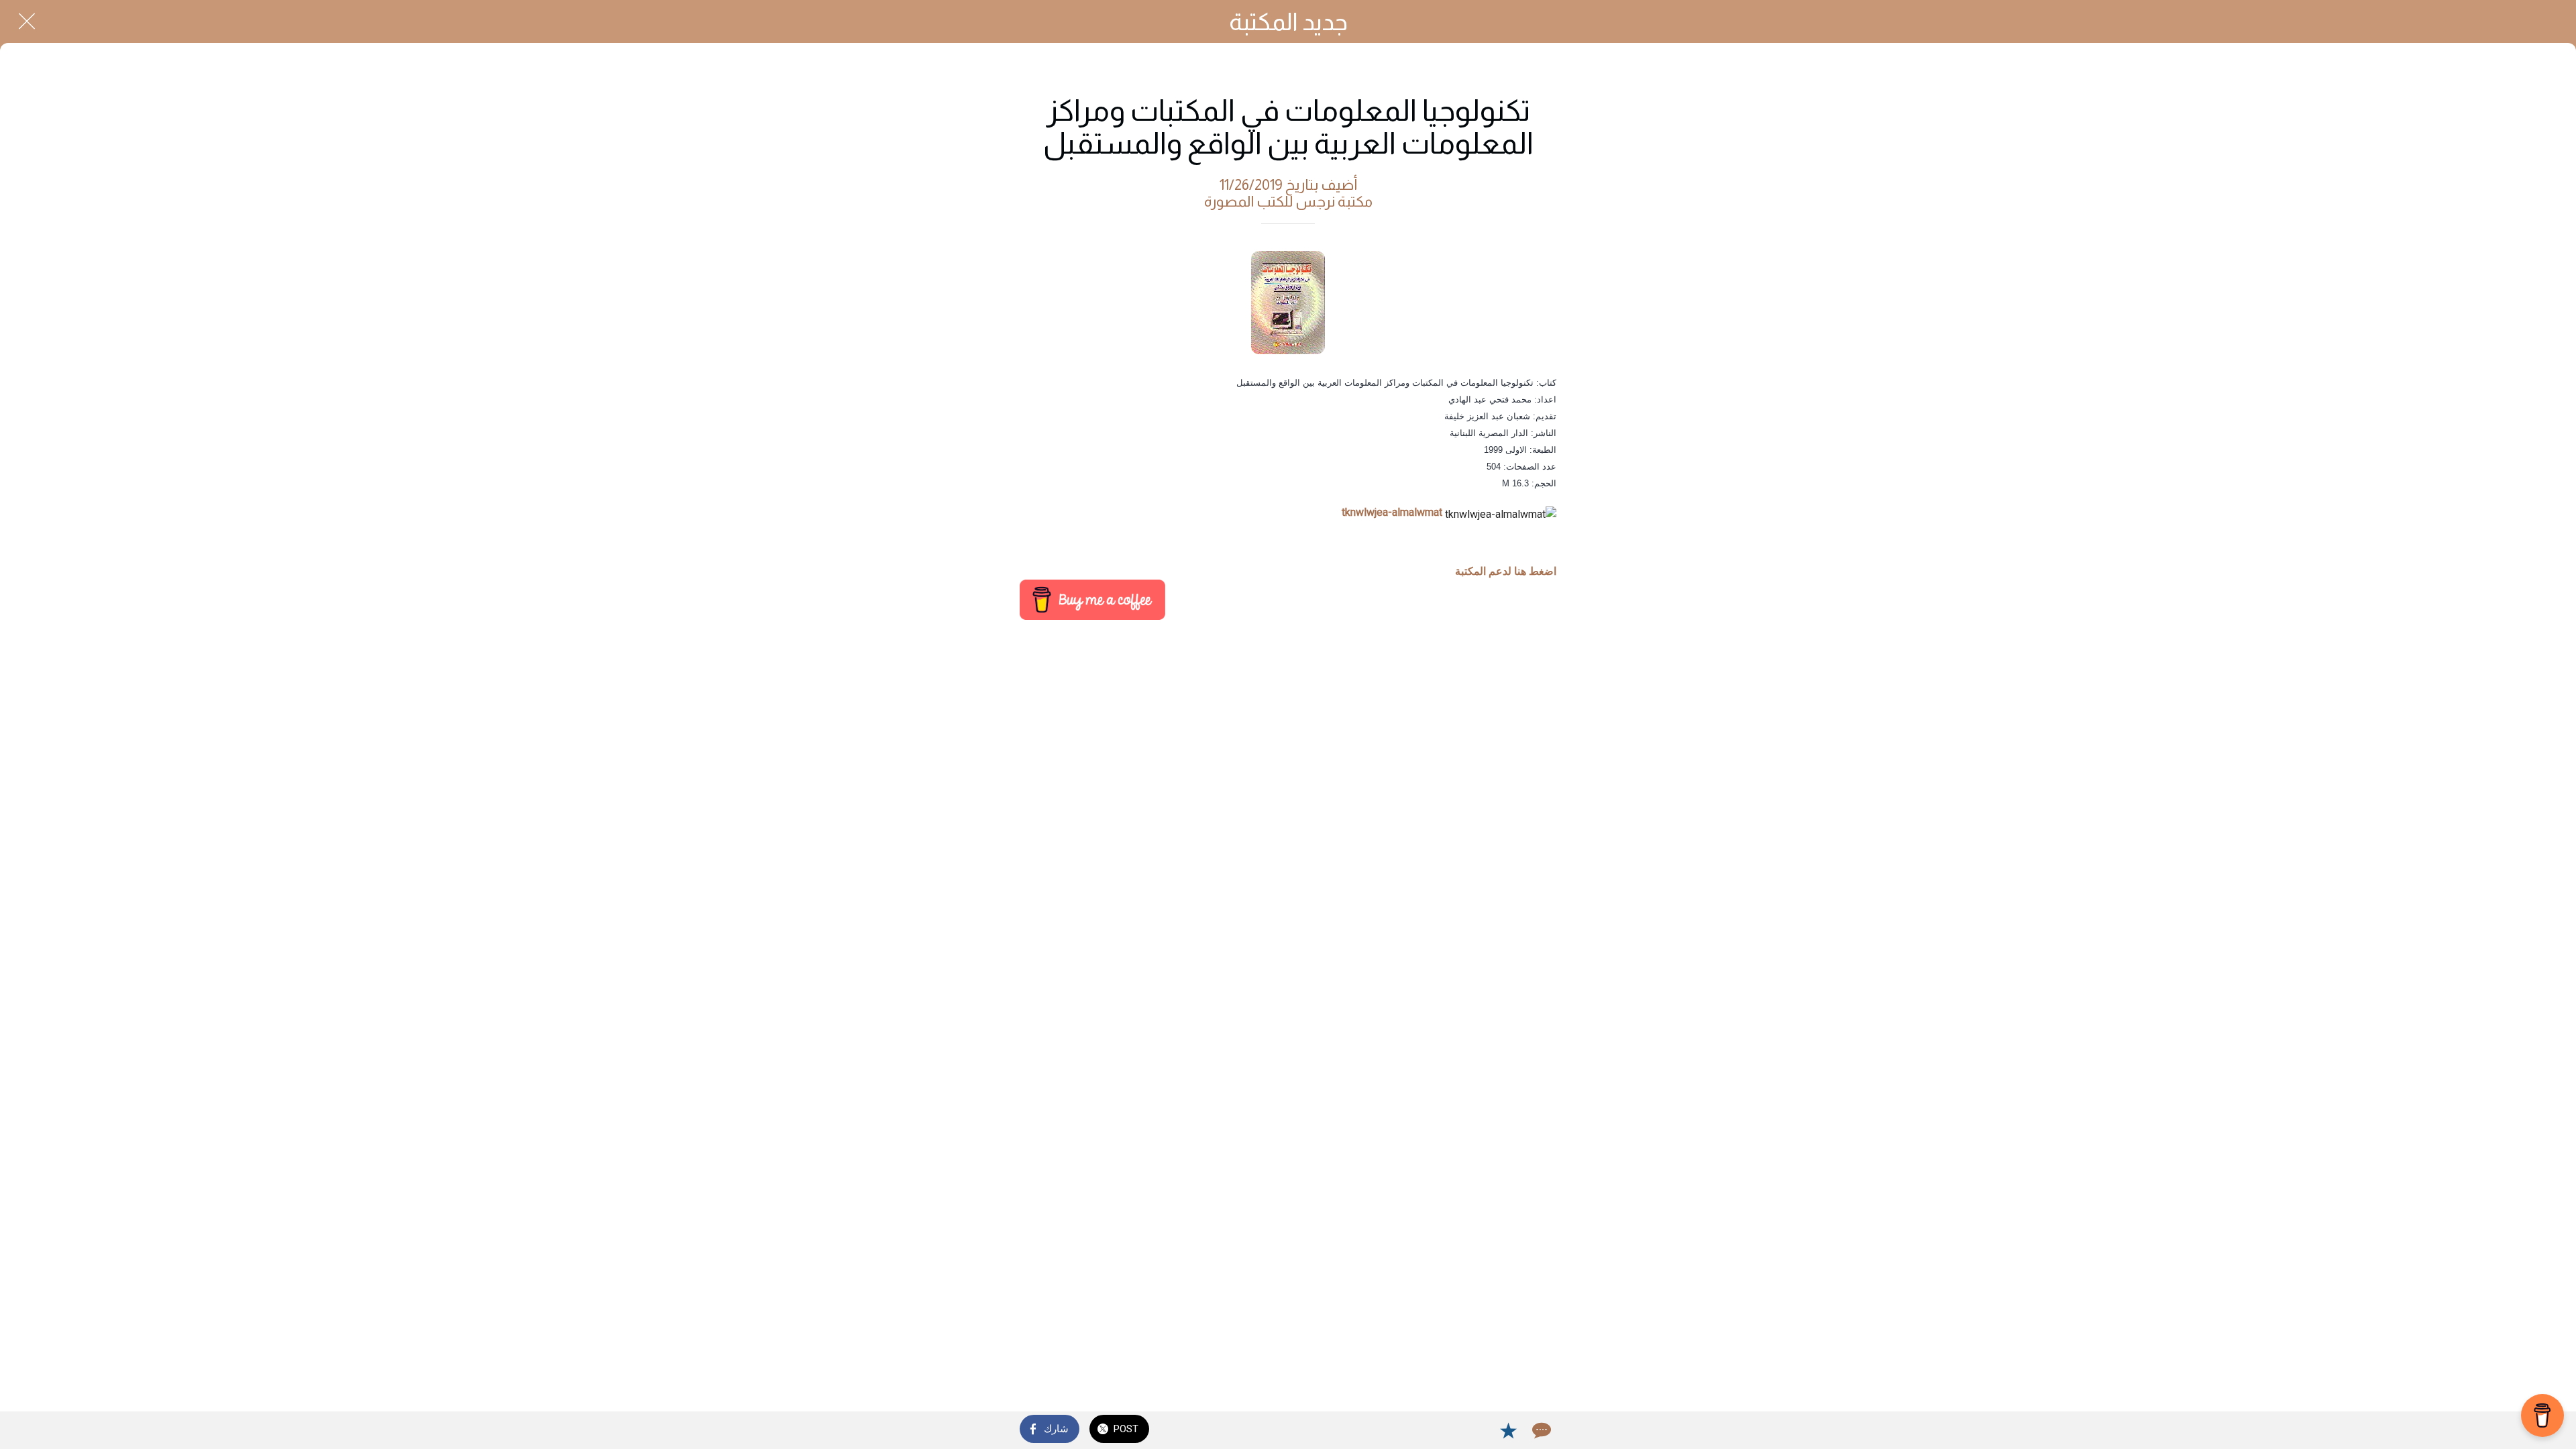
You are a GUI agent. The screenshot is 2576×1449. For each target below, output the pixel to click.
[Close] (27, 21)
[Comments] (1540, 1430)
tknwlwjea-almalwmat (1392, 512)
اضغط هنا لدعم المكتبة (1506, 571)
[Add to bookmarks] (1508, 1430)
